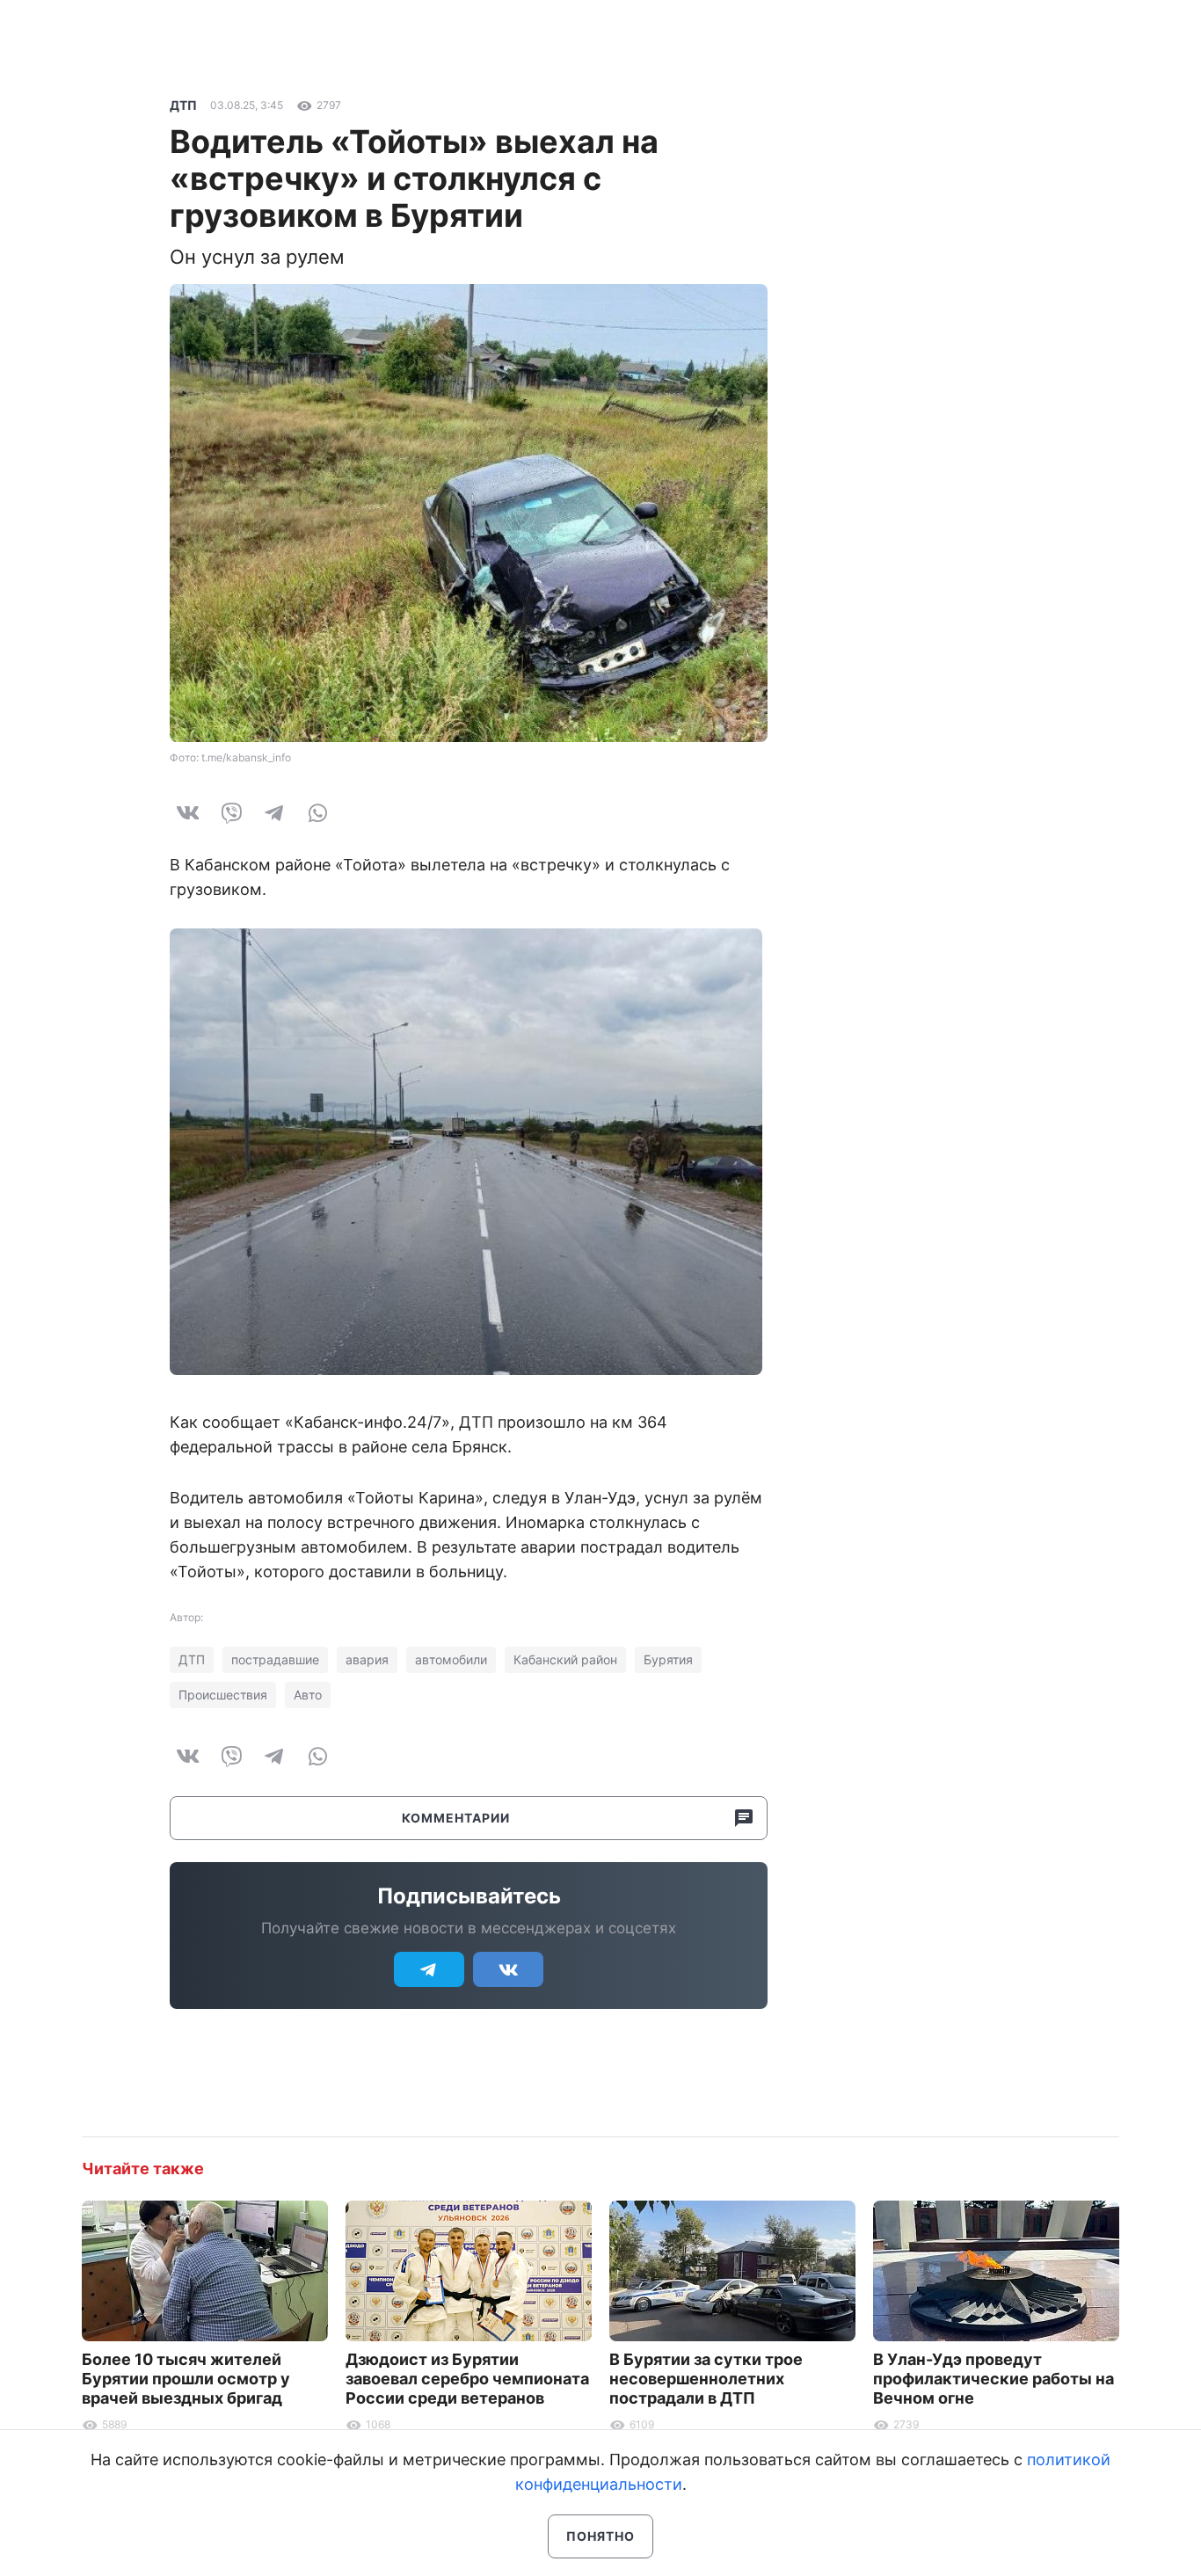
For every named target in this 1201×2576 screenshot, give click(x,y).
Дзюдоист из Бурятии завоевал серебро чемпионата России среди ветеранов (467, 2379)
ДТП (183, 105)
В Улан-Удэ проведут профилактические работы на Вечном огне (994, 2379)
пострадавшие (275, 1659)
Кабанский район (565, 1659)
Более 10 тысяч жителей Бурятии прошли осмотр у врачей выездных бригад (186, 2379)
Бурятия (668, 1659)
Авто (308, 1695)
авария (367, 1659)
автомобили (451, 1659)
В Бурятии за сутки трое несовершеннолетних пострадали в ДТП (706, 2379)
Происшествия (223, 1695)
